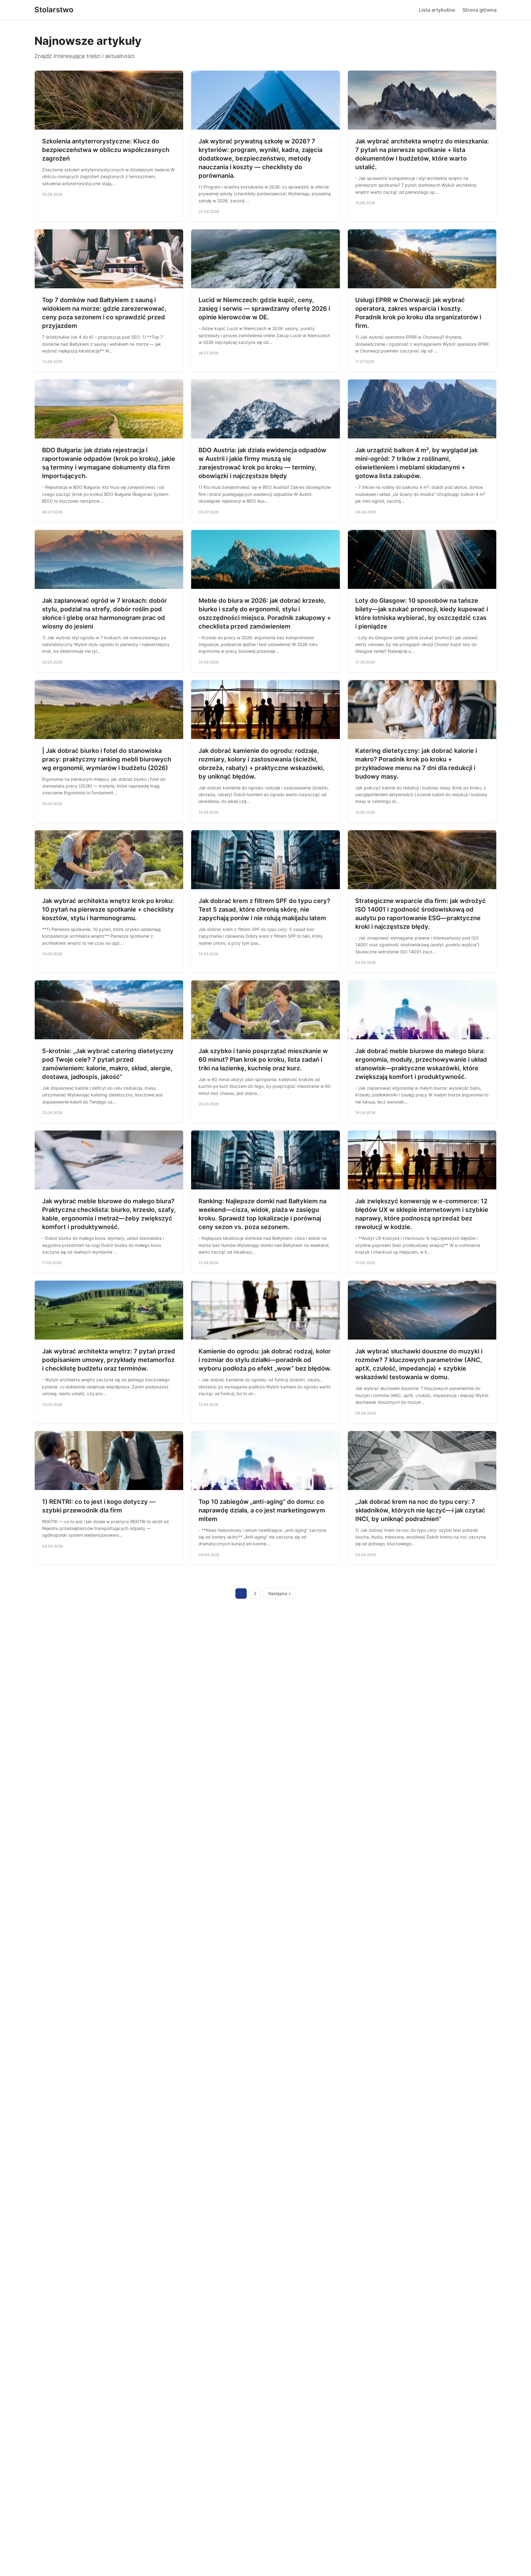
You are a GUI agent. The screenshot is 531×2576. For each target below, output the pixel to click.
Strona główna (480, 10)
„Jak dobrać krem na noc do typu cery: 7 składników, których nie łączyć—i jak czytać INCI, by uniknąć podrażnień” (420, 1510)
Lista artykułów (437, 10)
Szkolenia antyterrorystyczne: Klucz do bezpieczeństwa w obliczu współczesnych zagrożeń (106, 150)
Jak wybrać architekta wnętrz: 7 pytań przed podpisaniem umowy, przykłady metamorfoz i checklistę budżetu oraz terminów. (109, 1360)
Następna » (280, 1593)
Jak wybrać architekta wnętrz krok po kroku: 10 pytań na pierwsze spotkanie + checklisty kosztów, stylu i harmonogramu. (108, 909)
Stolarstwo (54, 10)
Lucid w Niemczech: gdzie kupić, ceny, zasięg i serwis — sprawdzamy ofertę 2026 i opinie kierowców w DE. (264, 309)
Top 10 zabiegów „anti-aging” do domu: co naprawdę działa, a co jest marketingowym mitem (262, 1510)
